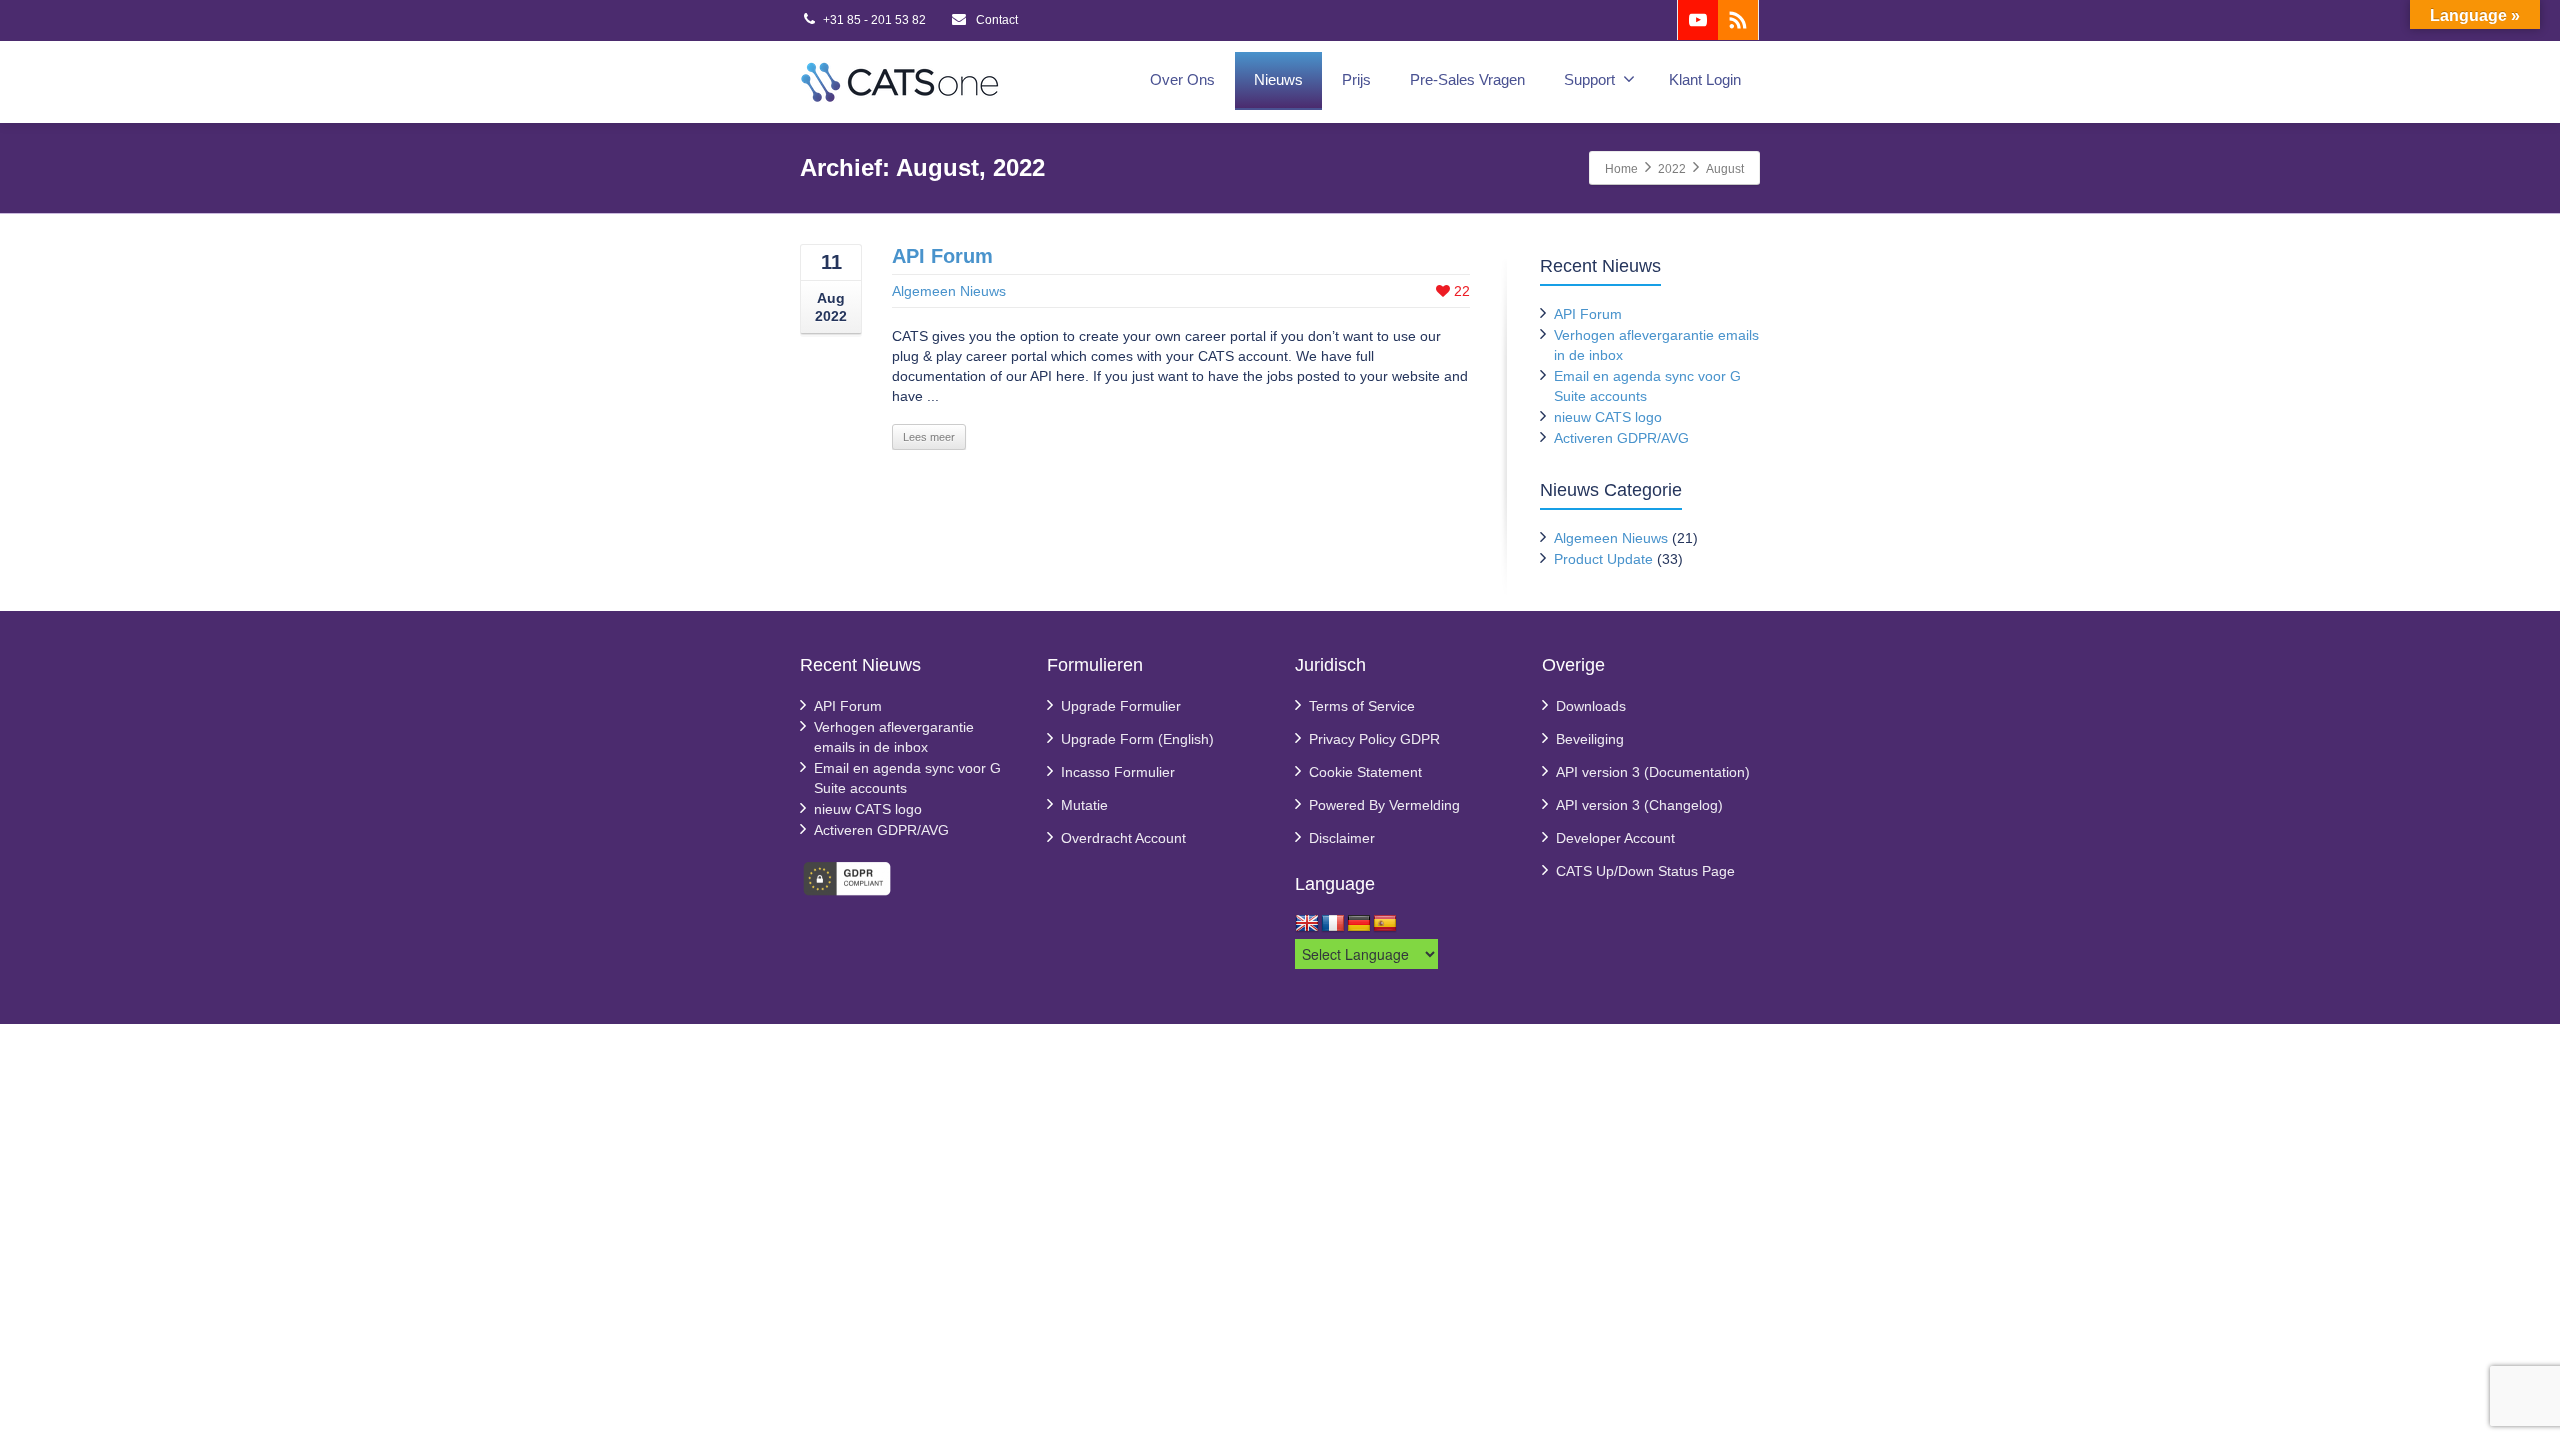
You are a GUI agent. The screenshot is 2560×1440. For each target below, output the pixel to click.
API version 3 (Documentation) (1653, 772)
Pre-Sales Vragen (1467, 79)
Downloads (1591, 706)
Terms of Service (1362, 706)
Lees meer (929, 437)
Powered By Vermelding (1384, 805)
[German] (1359, 924)
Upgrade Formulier (1121, 706)
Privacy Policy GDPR (1374, 739)
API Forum (942, 256)
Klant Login (1705, 79)
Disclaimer (1342, 838)
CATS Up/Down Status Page (1645, 871)
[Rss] (1738, 20)
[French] (1333, 924)
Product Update (1603, 559)
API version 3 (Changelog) (1639, 805)
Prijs (1356, 79)
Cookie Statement (1365, 772)
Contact (995, 20)
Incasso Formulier (1118, 772)
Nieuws (1278, 79)
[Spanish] (1385, 924)
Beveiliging (1590, 739)
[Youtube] (1698, 20)
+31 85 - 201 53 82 (874, 20)
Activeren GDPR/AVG (1621, 438)
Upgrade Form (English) (1137, 739)
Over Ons (1182, 79)
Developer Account (1615, 838)
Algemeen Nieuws (949, 291)
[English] (1307, 924)
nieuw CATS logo (1608, 417)
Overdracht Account (1123, 838)
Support (1589, 79)
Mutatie (1084, 805)
